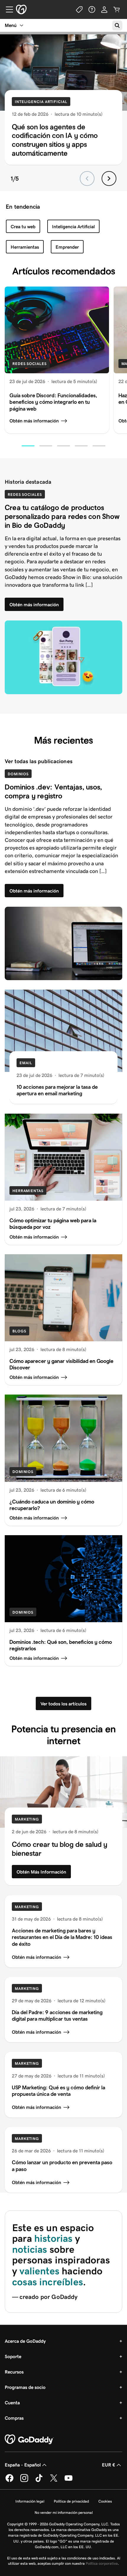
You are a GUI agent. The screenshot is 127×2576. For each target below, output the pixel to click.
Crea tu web (23, 227)
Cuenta (12, 2403)
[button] (28, 446)
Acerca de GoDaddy (25, 2341)
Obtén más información (34, 421)
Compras (14, 2418)
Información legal (30, 2501)
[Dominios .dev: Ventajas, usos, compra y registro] (63, 943)
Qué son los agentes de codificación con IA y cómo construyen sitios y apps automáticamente (55, 140)
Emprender (67, 247)
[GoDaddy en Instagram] (24, 2481)
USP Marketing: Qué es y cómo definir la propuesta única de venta (58, 2091)
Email (26, 1063)
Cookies (105, 2501)
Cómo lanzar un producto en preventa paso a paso (62, 2166)
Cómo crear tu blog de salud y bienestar (60, 1849)
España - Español (23, 2465)
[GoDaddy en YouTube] (69, 2481)
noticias (30, 2249)
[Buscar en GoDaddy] (117, 25)
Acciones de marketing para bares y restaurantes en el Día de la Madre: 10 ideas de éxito (62, 1937)
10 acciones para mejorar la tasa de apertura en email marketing (57, 1090)
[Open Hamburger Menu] (7, 9)
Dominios (18, 774)
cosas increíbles (48, 2282)
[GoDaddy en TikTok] (39, 2481)
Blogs (19, 1331)
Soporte (13, 2356)
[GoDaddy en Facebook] (9, 2481)
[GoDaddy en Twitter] (54, 2481)
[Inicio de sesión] (104, 9)
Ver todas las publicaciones (39, 761)
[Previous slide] (87, 179)
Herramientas (25, 247)
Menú (11, 25)
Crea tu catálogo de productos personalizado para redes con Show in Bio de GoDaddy (62, 516)
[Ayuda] (92, 9)
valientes (41, 2271)
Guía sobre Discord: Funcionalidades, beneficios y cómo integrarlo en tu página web (53, 402)
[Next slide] (109, 179)
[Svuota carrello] (117, 9)
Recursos (14, 2372)
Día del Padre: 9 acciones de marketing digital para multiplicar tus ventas (57, 2015)
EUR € (109, 2465)
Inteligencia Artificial (41, 102)
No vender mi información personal (64, 2513)
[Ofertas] (79, 9)
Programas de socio (25, 2387)
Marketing (27, 1819)
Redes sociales (30, 364)
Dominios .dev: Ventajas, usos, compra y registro (53, 791)
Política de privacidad (71, 2501)
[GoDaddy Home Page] (29, 2440)
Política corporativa (102, 2563)
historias (53, 2238)
